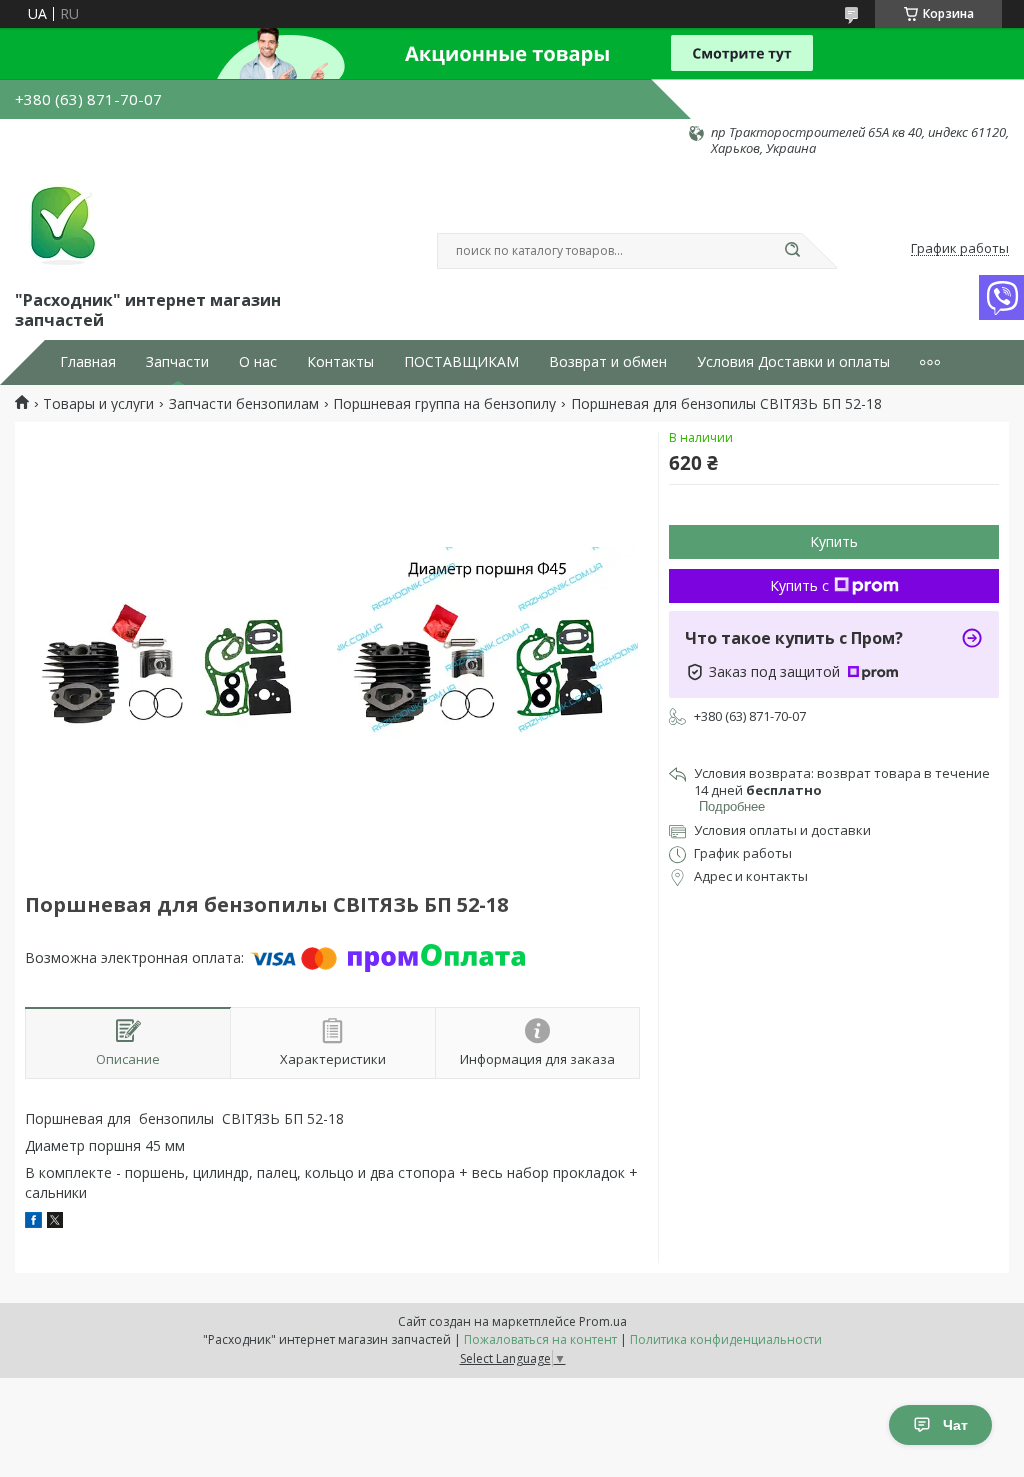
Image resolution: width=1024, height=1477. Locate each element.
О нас (258, 362)
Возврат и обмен (608, 362)
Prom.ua (603, 1321)
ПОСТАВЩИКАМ (461, 362)
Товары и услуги (98, 404)
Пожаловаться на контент (540, 1339)
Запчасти (177, 362)
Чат (955, 1425)
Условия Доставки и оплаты (793, 362)
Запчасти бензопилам (244, 404)
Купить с (799, 585)
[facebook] (33, 1222)
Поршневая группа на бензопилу (444, 404)
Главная (88, 362)
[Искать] (792, 251)
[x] (55, 1222)
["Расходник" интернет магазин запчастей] (60, 222)
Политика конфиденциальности (726, 1339)
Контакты (340, 362)
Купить (834, 541)
